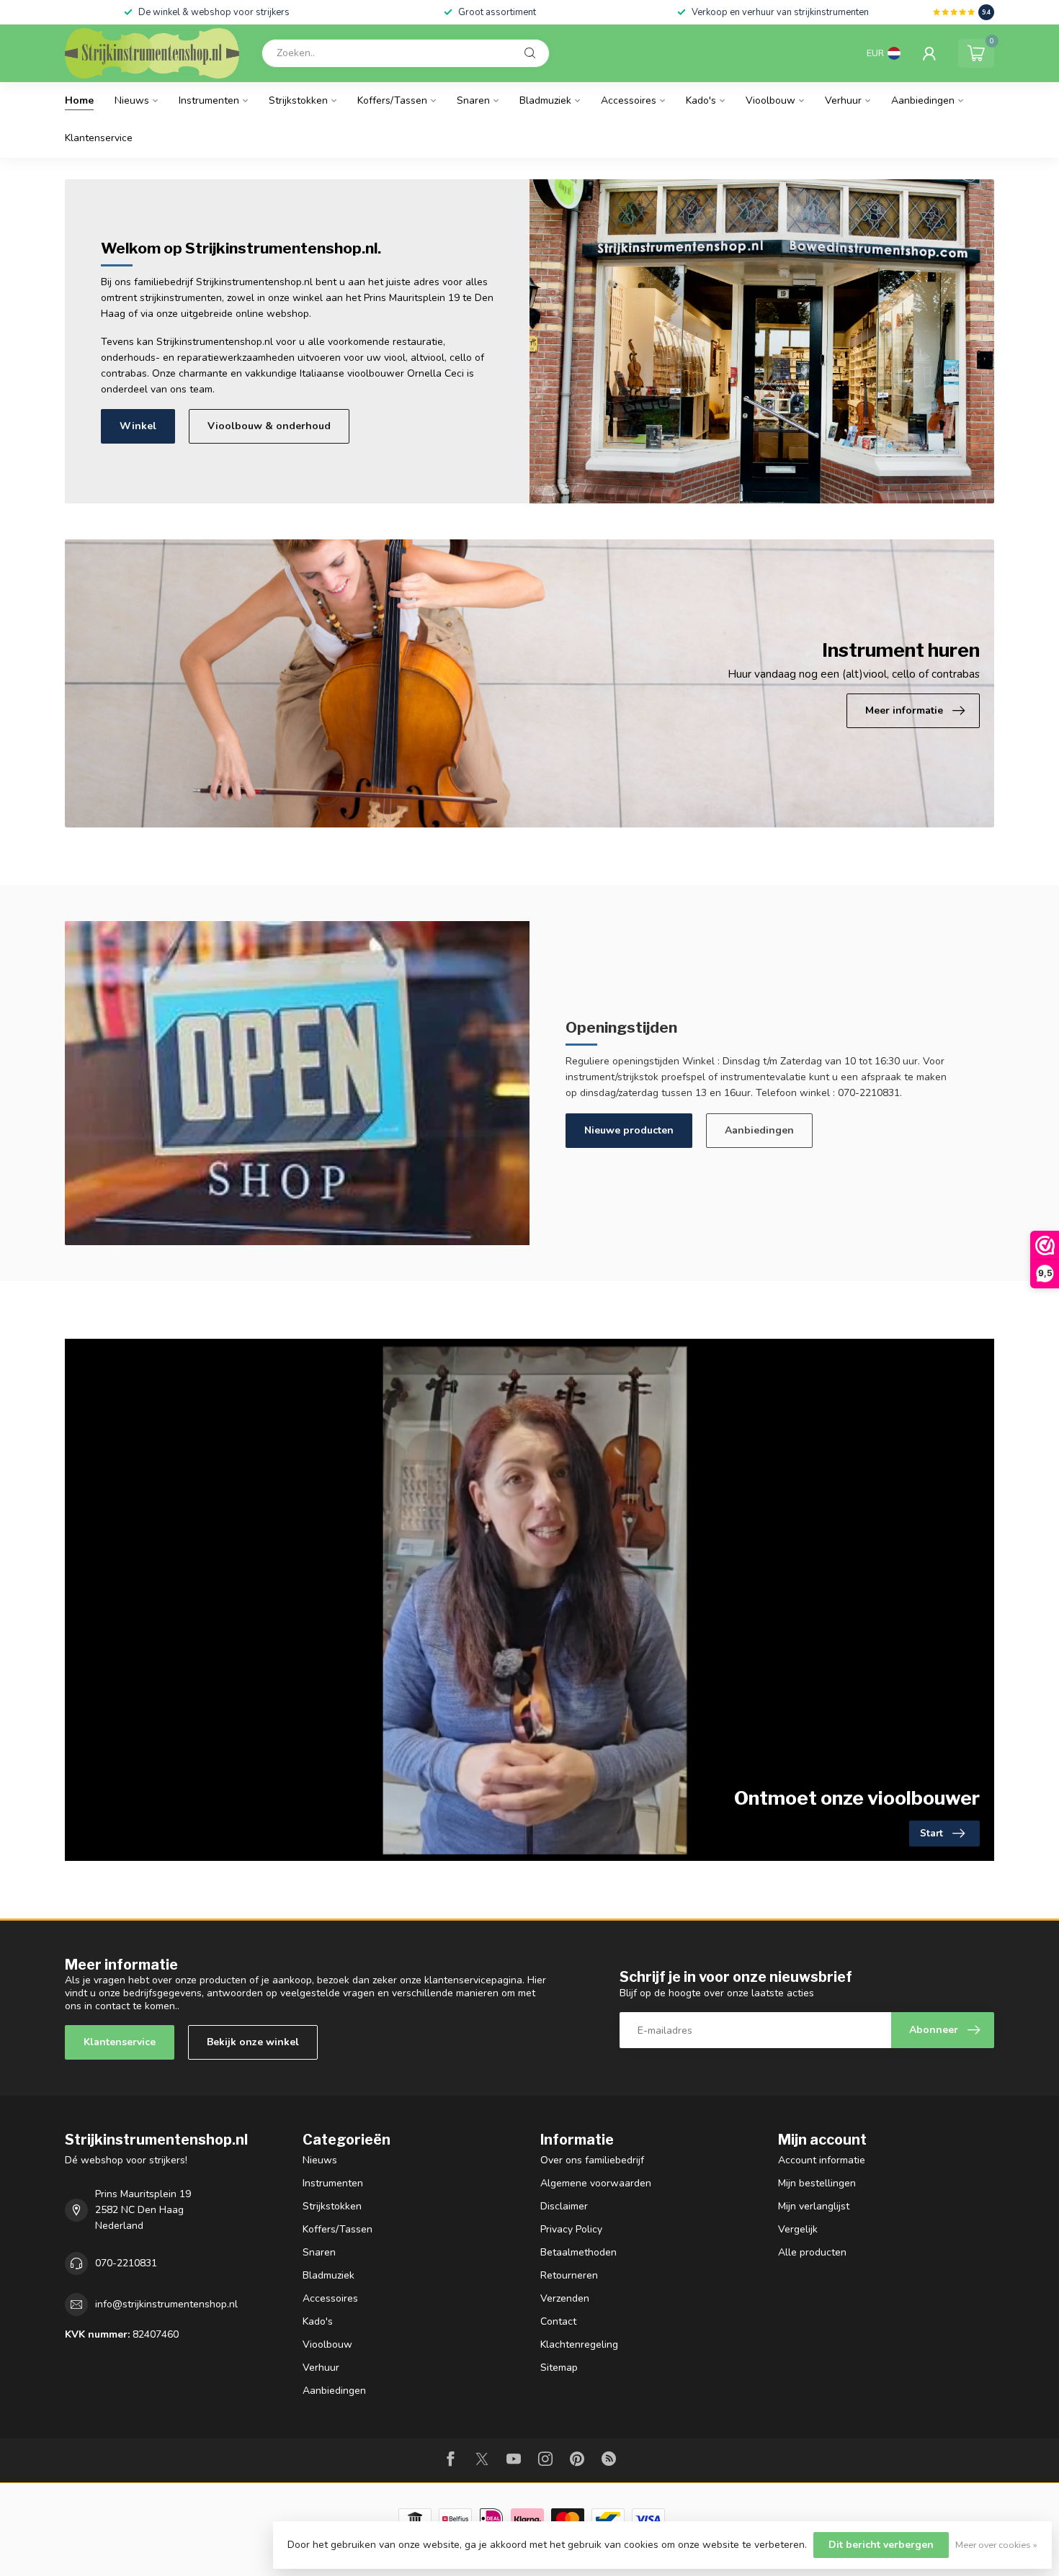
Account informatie (822, 2160)
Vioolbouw (770, 100)
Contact (558, 2321)
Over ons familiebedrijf (592, 2160)
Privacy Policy (571, 2229)
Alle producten (812, 2252)
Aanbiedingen (923, 100)
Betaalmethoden (578, 2252)
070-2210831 (126, 2263)
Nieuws (132, 100)
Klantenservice (99, 138)
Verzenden (565, 2298)
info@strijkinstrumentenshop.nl (166, 2304)
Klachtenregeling (579, 2344)
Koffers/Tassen (392, 100)
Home (79, 100)
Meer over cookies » (996, 2545)
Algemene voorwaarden (596, 2183)
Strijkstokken (298, 100)
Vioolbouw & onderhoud (269, 426)
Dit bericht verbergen (881, 2545)
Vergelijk (798, 2229)
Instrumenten (209, 100)
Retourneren (569, 2275)
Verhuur (843, 100)
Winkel (138, 426)
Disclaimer (564, 2206)
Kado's (701, 100)
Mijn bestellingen (817, 2183)
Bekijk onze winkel (253, 2042)
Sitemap (559, 2368)
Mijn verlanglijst (814, 2206)
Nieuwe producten (629, 1130)
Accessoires (629, 100)
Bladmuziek (545, 100)
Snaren (473, 100)
